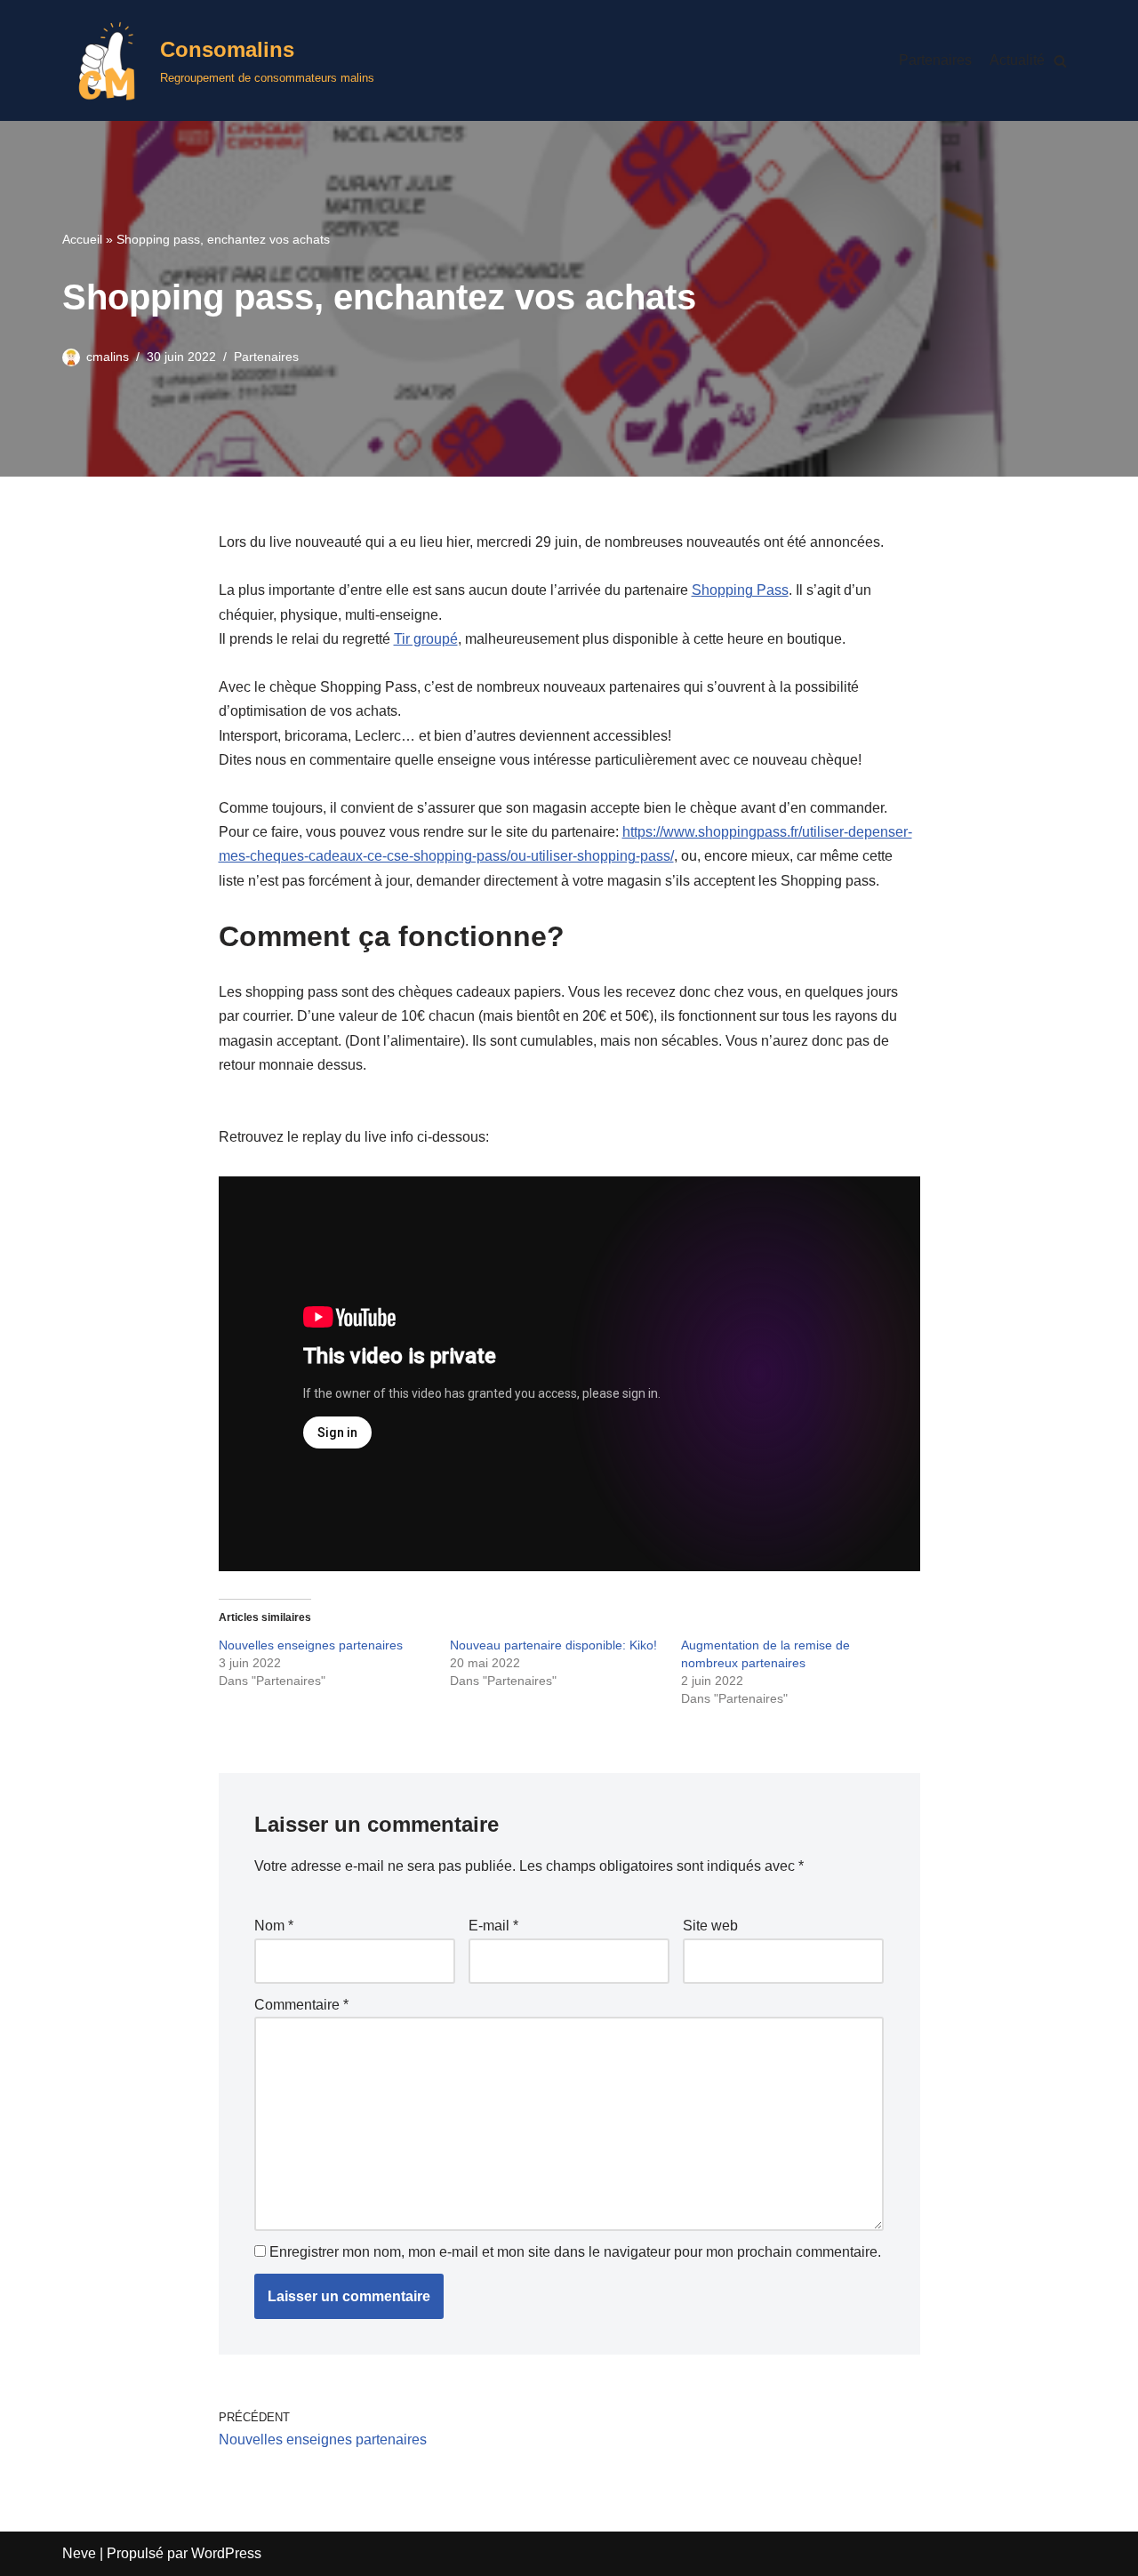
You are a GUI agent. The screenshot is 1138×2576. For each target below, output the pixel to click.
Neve (79, 2553)
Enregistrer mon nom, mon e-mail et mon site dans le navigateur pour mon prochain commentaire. (575, 2252)
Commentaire (301, 2005)
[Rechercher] (1060, 61)
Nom (274, 1926)
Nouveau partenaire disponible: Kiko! (553, 1645)
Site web (710, 1926)
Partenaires (935, 60)
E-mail (493, 1926)
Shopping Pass (740, 590)
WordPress (226, 2553)
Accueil (82, 239)
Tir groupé (426, 639)
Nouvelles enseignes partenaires (311, 1645)
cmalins (108, 357)
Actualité (1017, 60)
